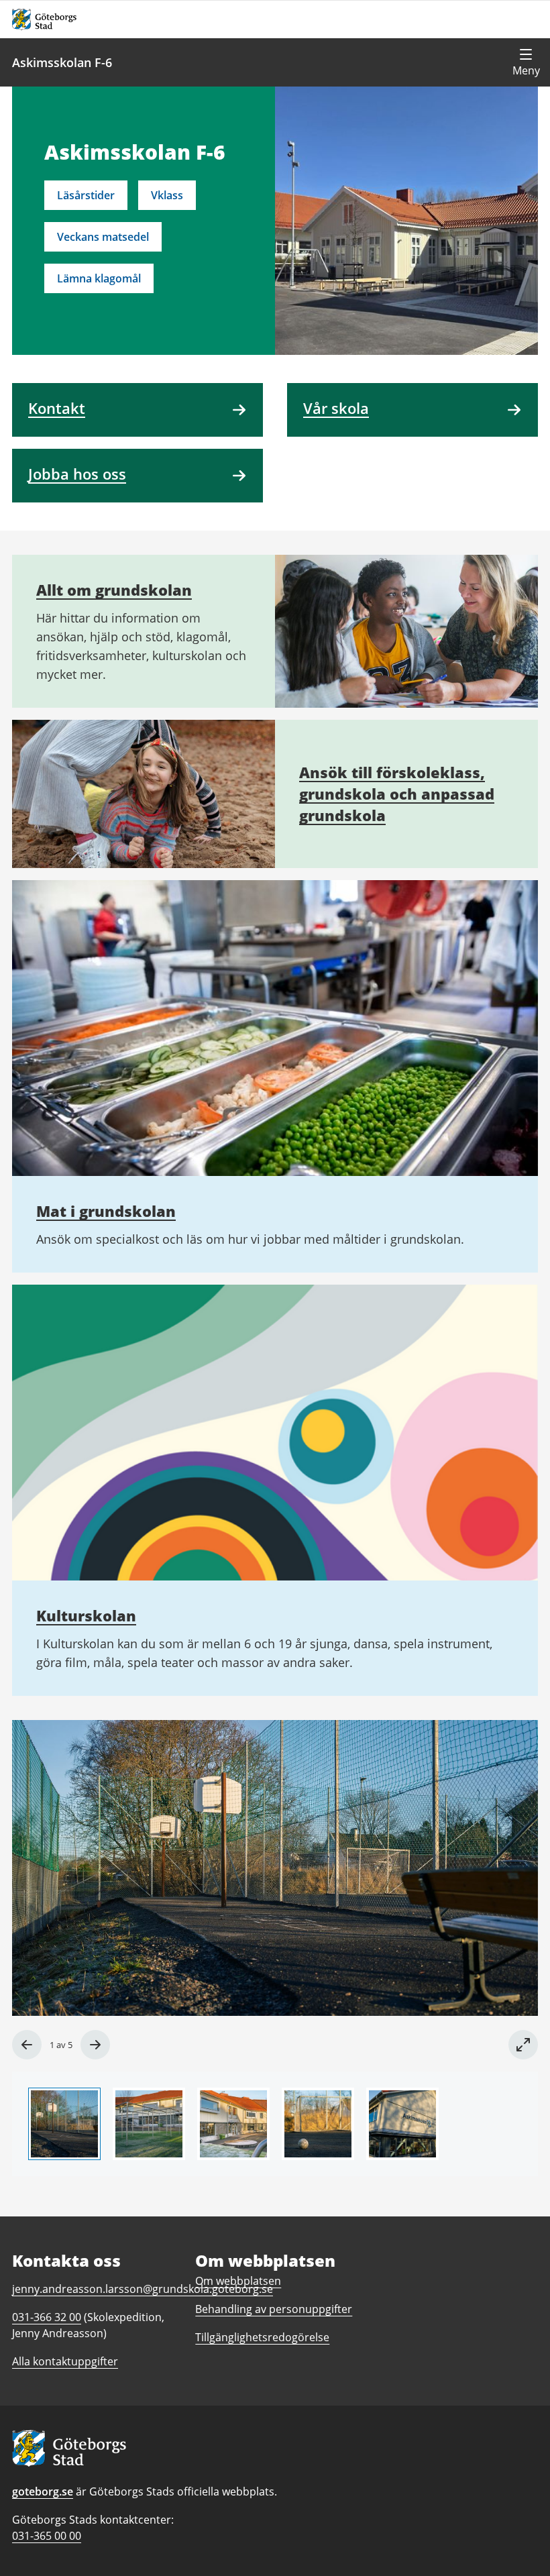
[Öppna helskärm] (523, 2045)
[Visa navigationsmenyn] (526, 62)
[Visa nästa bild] (95, 2045)
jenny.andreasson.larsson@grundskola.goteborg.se (143, 2289)
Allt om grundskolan (114, 590)
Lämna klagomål (99, 278)
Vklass (167, 195)
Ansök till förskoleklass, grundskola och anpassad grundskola (397, 794)
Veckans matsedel (103, 237)
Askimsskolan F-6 (62, 62)
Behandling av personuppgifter (274, 2309)
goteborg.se (43, 2491)
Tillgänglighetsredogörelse (262, 2337)
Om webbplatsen (238, 2281)
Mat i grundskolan (106, 1211)
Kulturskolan (86, 1615)
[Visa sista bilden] (27, 2045)
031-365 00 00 (47, 2536)
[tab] (64, 2124)
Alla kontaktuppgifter (65, 2361)
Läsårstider (86, 195)
